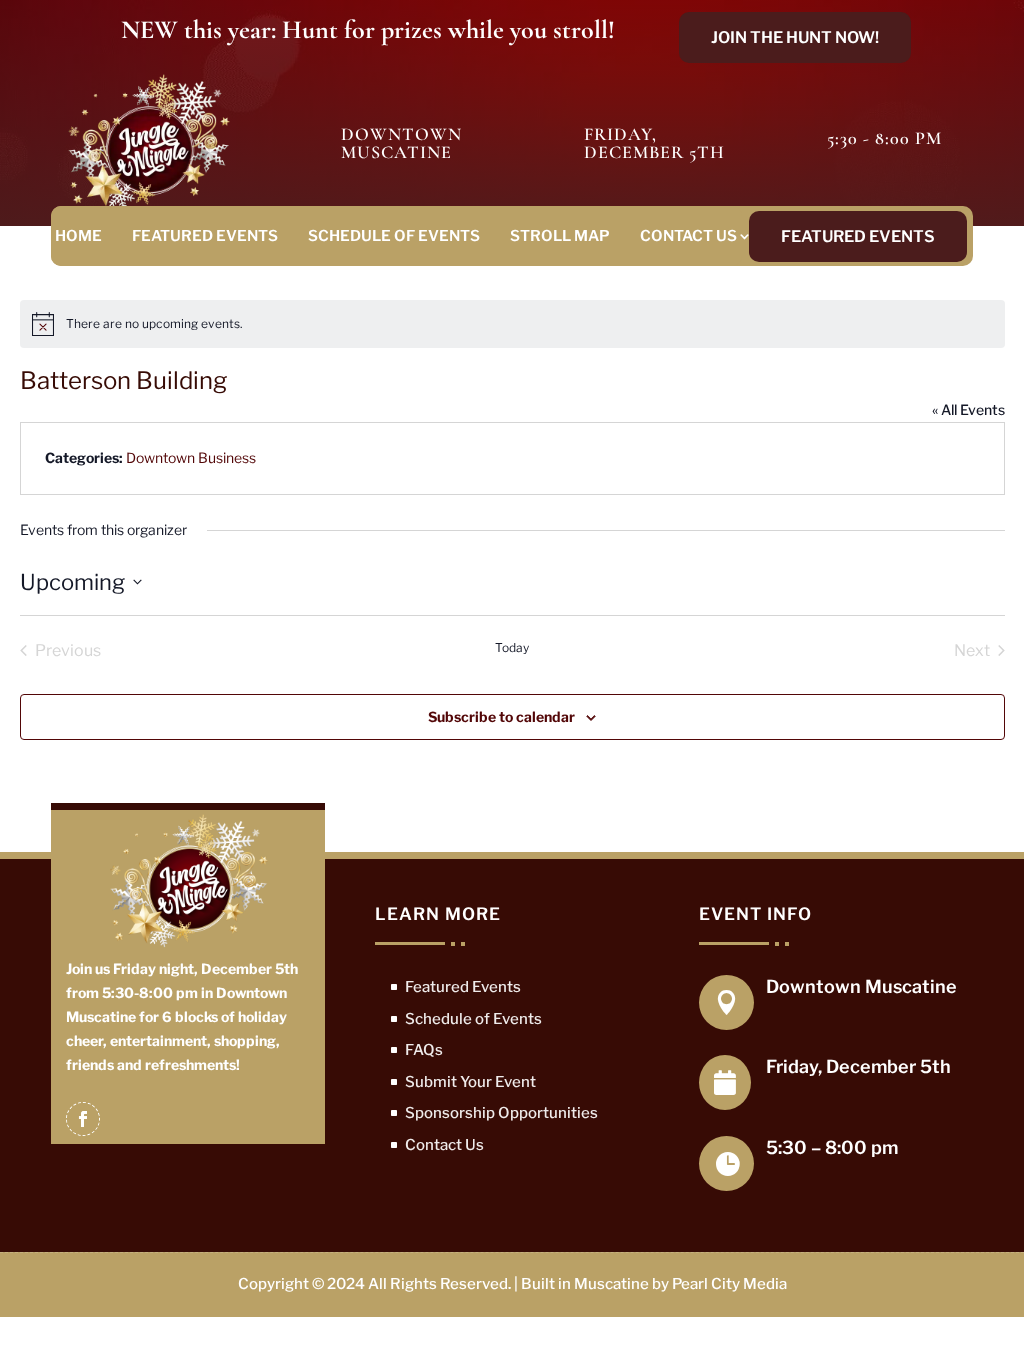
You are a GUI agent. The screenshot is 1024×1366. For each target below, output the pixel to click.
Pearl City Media (729, 1284)
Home (78, 236)
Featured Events (205, 236)
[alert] (512, 324)
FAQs (424, 1050)
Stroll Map (560, 236)
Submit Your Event (470, 1082)
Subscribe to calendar (501, 716)
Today (512, 647)
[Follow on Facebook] (83, 1119)
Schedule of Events (394, 236)
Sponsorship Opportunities (501, 1113)
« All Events (968, 409)
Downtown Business (191, 457)
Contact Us (688, 236)
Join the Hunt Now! (795, 37)
